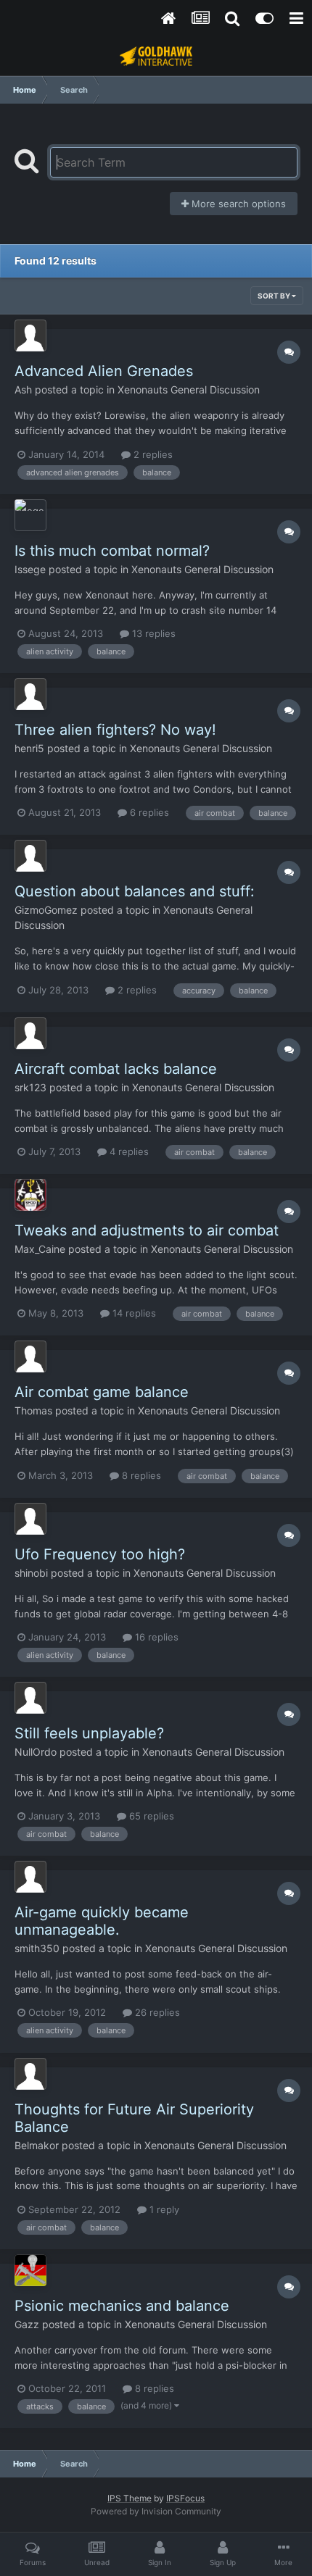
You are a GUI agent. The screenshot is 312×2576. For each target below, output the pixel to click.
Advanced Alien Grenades (104, 371)
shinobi (31, 1573)
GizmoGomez (46, 910)
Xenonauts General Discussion (189, 389)
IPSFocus (185, 2498)
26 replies (156, 2012)
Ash (23, 389)
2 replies (152, 454)
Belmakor (37, 2145)
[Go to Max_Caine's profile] (30, 1195)
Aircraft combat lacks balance (116, 1069)
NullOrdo (36, 1752)
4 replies (128, 1151)
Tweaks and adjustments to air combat (147, 1230)
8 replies (140, 1475)
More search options (237, 204)
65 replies (150, 1816)
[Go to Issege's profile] (30, 515)
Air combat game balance (102, 1392)
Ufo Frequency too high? (100, 1554)
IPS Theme (130, 2498)
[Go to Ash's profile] (30, 335)
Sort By (275, 296)
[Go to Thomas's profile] (30, 1356)
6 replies (148, 812)
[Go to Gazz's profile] (30, 2270)
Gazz (27, 2324)
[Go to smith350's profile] (30, 1877)
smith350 (37, 1948)
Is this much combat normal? (112, 551)
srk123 (30, 1087)
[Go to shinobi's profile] (30, 1519)
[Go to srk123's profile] (30, 1033)
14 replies (133, 1313)
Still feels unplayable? (89, 1733)
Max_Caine (40, 1249)
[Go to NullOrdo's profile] (30, 1698)
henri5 (29, 748)
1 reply (163, 2209)
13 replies (152, 633)
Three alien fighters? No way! (115, 730)
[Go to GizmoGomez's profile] (30, 856)
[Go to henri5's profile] (30, 694)
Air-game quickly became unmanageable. (102, 1921)
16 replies (155, 1637)
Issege (30, 569)
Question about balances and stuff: (135, 891)
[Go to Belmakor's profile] (30, 2074)
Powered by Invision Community (156, 2511)
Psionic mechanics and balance (122, 2306)
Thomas (33, 1410)
